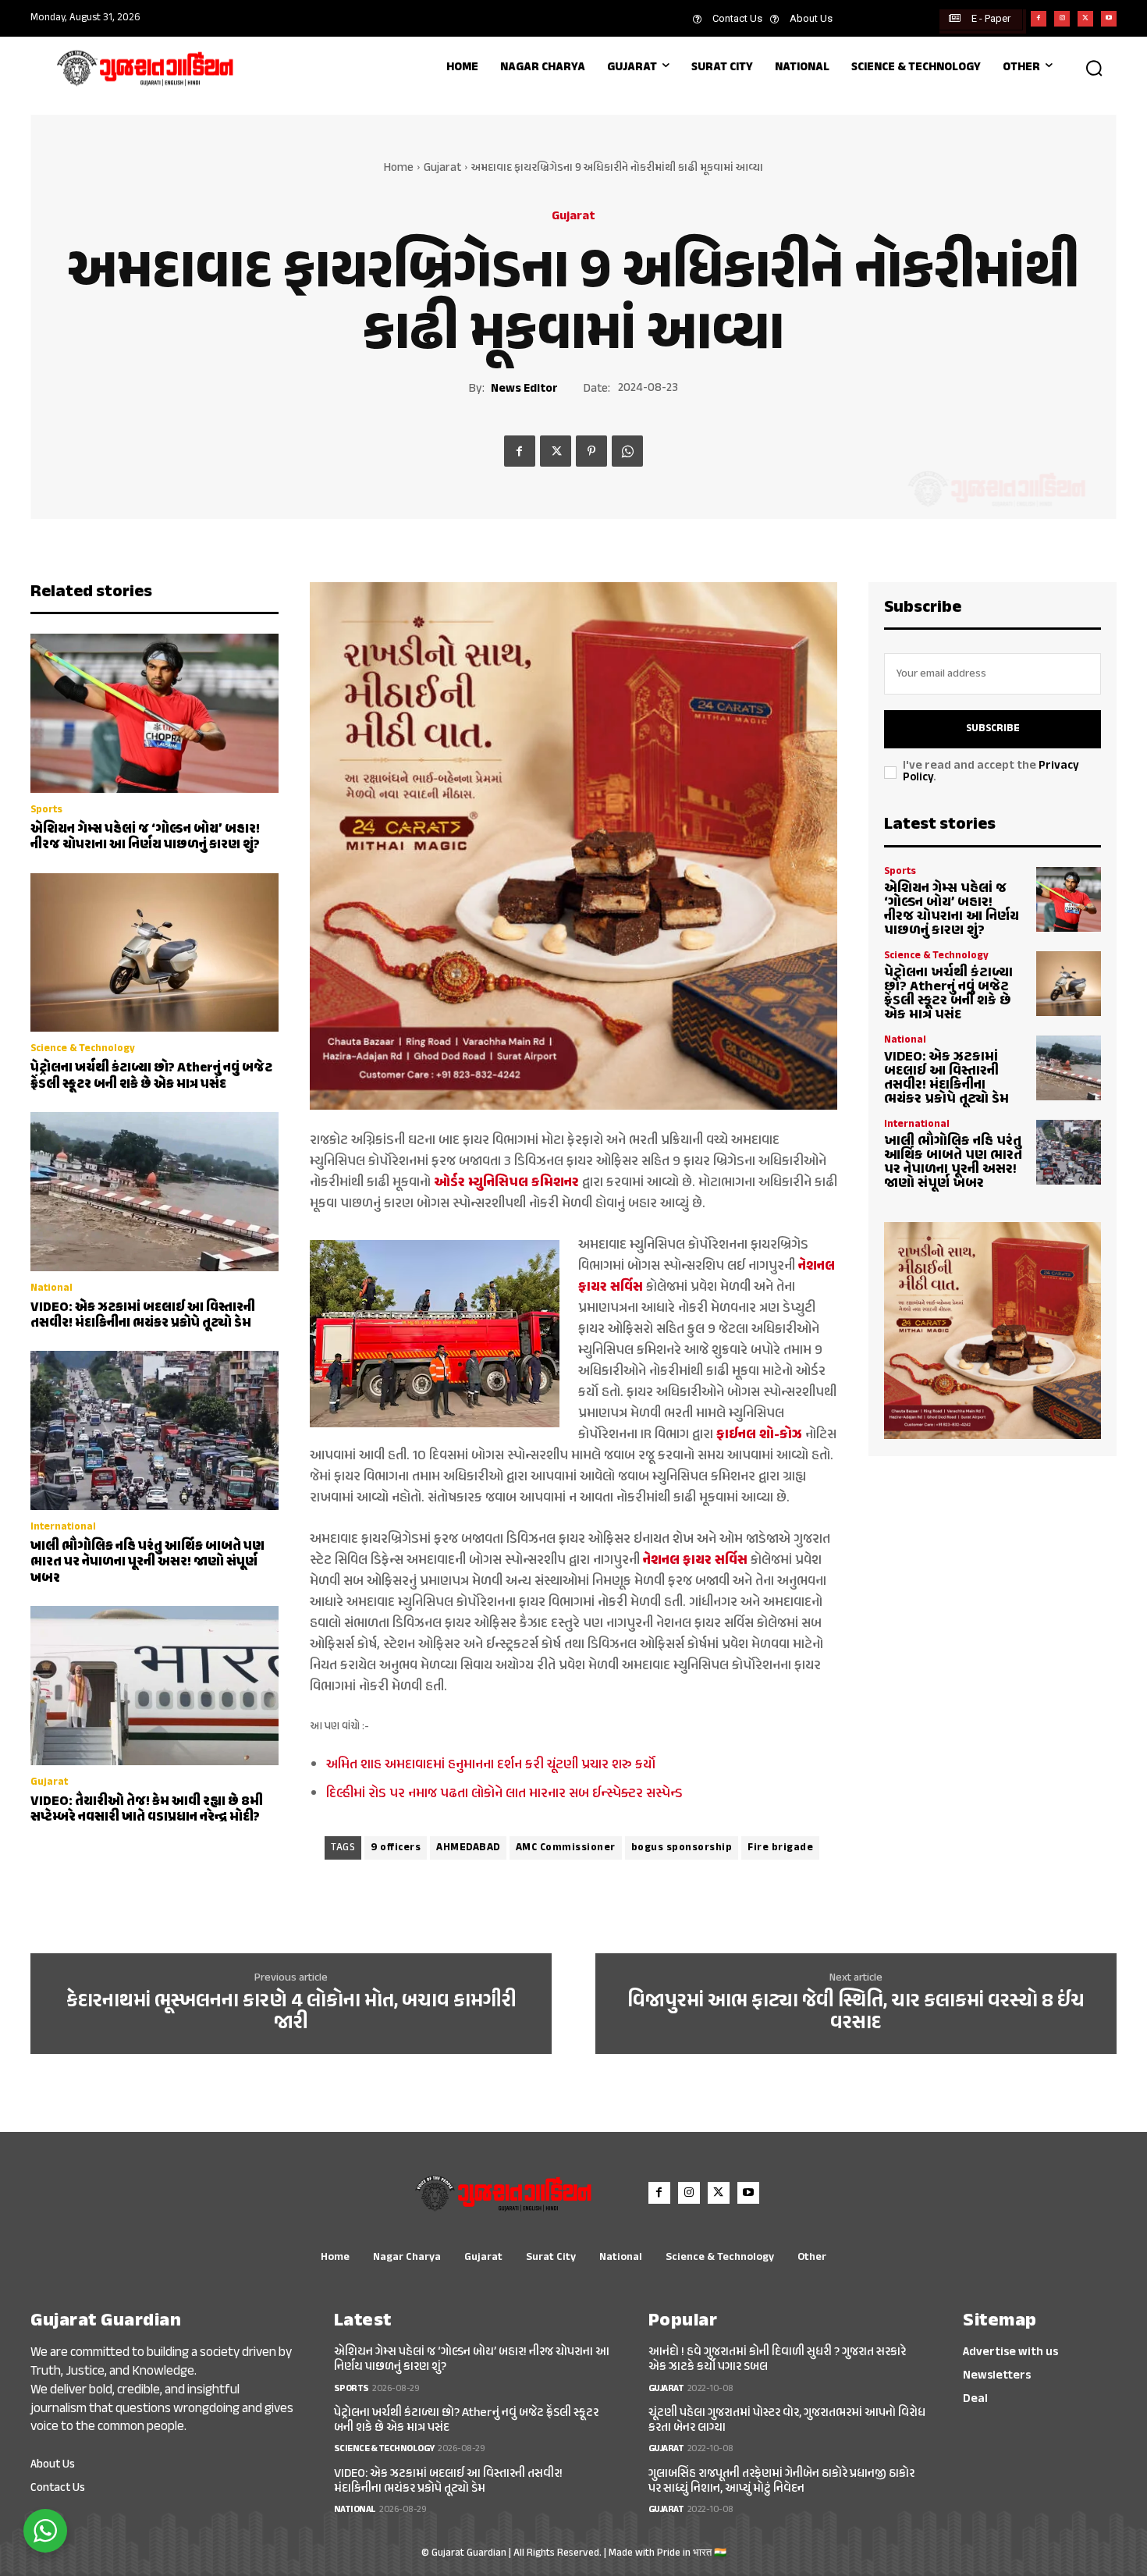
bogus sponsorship (682, 1848)
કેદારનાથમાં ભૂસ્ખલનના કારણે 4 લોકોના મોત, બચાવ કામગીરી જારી (291, 2013)
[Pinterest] (591, 451)
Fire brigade (780, 1848)
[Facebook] (1039, 19)
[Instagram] (1062, 19)
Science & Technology (83, 1049)
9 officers (396, 1848)
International (63, 1528)
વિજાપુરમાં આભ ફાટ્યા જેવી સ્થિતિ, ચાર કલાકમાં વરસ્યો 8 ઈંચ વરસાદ (856, 2013)
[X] (1085, 19)
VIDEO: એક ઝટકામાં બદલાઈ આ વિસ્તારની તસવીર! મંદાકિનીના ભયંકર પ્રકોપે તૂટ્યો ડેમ (143, 1316)
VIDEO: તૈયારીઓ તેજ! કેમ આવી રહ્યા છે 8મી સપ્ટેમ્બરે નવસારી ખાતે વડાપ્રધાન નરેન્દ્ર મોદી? (147, 1810)
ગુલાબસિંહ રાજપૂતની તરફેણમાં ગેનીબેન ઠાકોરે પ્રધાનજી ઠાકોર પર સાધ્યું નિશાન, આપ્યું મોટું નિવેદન (781, 2482)
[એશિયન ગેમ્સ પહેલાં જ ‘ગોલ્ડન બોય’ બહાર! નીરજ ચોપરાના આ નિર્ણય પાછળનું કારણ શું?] (154, 713)
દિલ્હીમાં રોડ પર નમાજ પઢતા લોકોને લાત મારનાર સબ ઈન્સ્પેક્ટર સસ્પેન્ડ (504, 1794)
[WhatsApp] (627, 451)
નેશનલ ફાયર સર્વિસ (695, 1561)
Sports (46, 810)
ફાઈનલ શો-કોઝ (759, 1435)
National (51, 1289)
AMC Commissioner (566, 1848)
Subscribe (993, 729)
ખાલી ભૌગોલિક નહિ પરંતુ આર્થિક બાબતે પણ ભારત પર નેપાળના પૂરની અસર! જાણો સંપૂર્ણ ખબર (147, 1563)
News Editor (524, 389)
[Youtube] (1109, 19)
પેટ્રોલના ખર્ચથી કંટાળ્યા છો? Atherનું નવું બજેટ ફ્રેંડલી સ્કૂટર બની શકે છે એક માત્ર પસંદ (151, 1076)
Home (399, 168)
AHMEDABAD (468, 1848)
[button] (1094, 68)
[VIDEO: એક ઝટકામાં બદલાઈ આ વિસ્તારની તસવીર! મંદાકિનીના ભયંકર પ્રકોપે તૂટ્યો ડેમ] (154, 1192)
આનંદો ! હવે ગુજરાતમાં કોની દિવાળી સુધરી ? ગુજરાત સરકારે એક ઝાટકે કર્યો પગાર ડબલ (777, 2360)
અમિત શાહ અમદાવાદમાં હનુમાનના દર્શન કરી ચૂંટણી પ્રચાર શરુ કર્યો (491, 1765)
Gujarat (442, 168)
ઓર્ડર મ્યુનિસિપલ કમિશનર (506, 1183)
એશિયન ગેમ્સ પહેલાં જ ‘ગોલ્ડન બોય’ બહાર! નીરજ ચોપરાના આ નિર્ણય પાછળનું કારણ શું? (145, 837)
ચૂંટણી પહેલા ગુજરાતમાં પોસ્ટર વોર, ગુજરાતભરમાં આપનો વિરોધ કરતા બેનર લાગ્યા (787, 2421)
